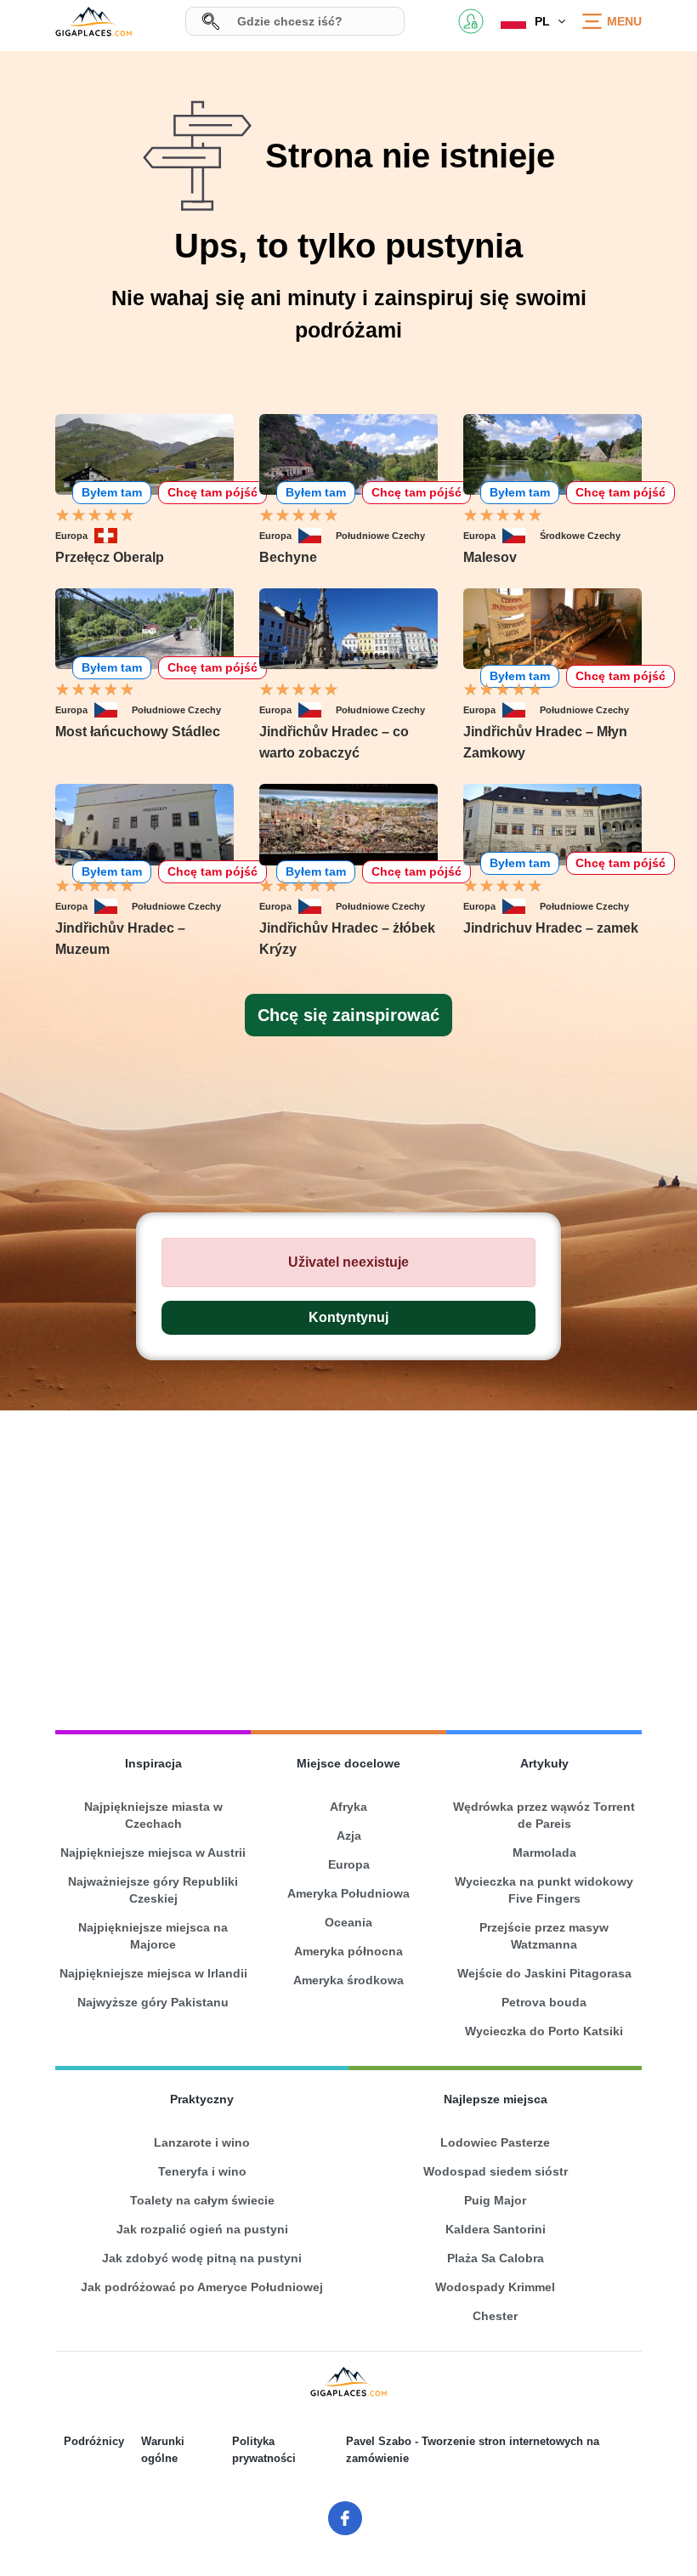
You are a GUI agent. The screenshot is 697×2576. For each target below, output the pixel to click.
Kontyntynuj (348, 1317)
